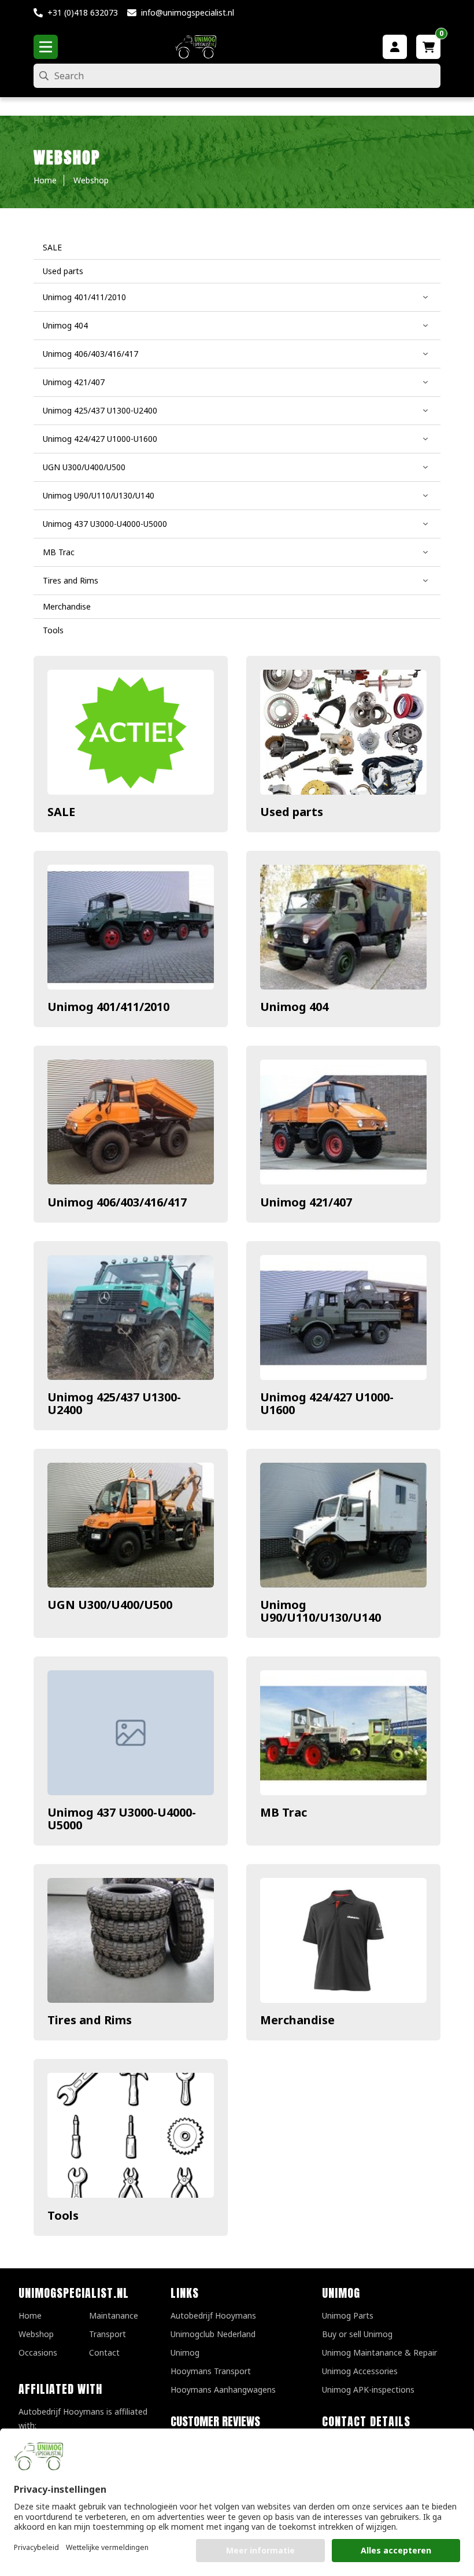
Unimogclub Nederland (213, 2334)
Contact (104, 2352)
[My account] (395, 47)
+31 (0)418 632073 (83, 12)
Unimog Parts (348, 2315)
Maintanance (114, 2315)
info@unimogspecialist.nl (188, 12)
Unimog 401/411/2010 (108, 1007)
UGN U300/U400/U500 (110, 1605)
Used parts (292, 812)
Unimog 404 (294, 1007)
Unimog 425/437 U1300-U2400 (114, 1403)
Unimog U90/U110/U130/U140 (321, 1611)
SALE (61, 812)
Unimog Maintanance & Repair (379, 2352)
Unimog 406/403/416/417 (117, 1202)
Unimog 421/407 (306, 1202)
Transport (108, 2334)
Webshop (36, 2334)
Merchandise (297, 2020)
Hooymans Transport (211, 2371)
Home (30, 2315)
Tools (63, 2215)
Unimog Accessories (360, 2371)
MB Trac (284, 1812)
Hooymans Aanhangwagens (223, 2389)
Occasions (38, 2352)
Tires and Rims (90, 2020)
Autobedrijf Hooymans (213, 2315)
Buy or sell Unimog (357, 2334)
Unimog (185, 2352)
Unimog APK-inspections (368, 2389)
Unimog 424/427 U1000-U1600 (327, 1403)
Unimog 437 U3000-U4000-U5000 (122, 1819)
